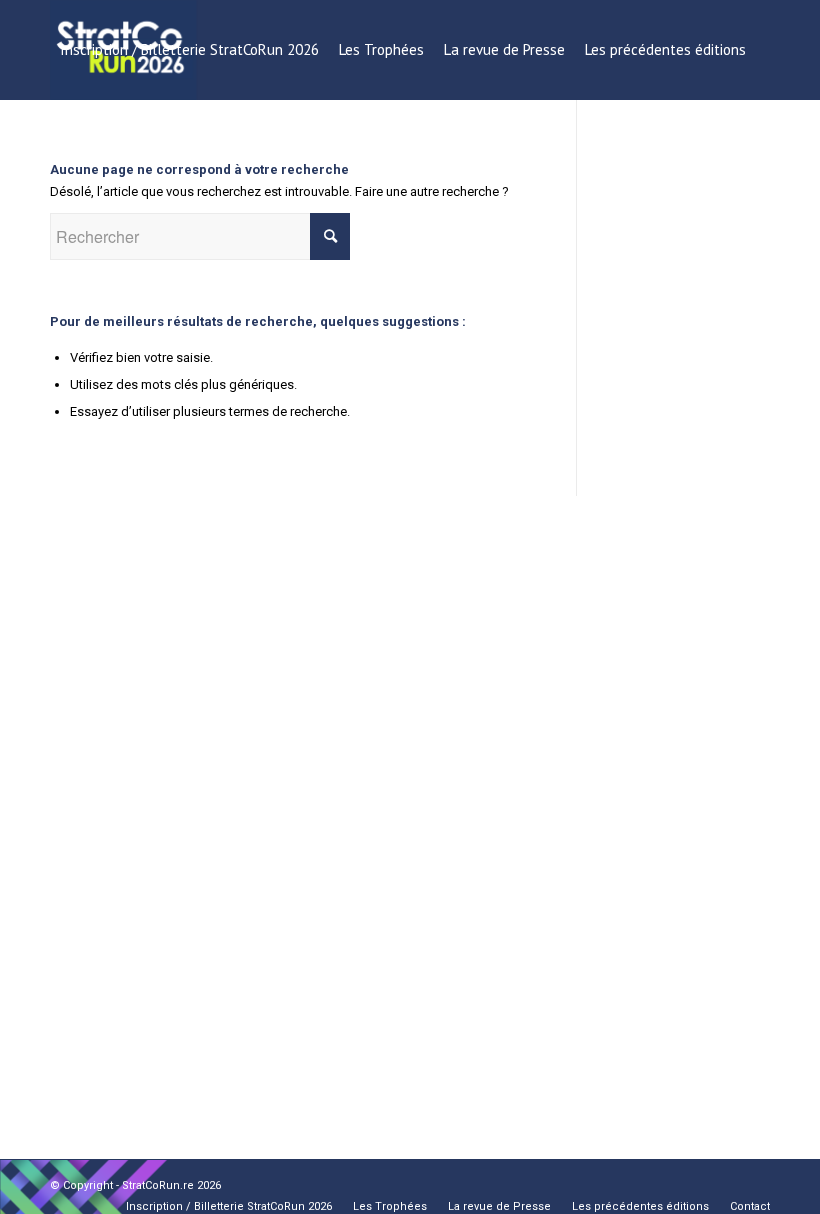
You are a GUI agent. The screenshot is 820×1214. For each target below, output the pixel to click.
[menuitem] (189, 50)
